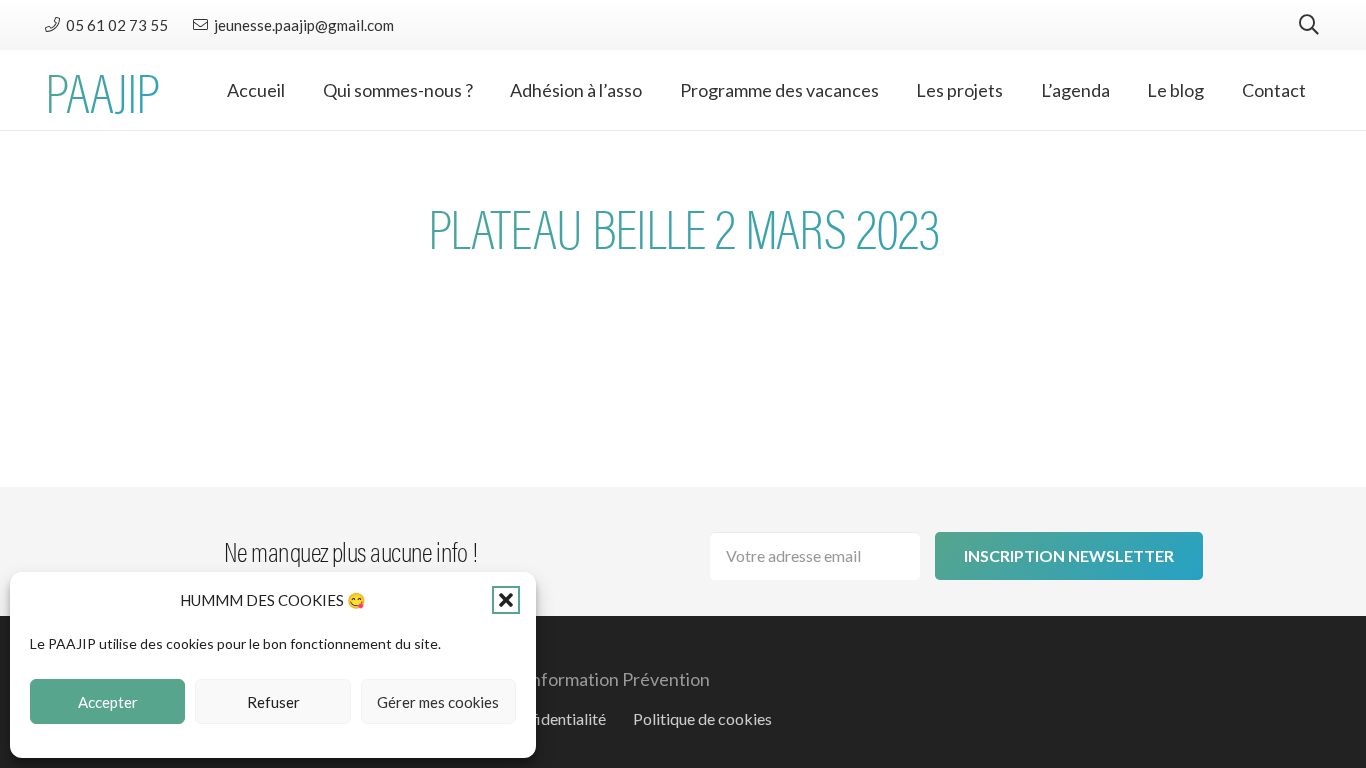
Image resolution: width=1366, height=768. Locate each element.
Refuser (273, 702)
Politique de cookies (702, 718)
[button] (506, 600)
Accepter (108, 702)
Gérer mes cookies (438, 702)
